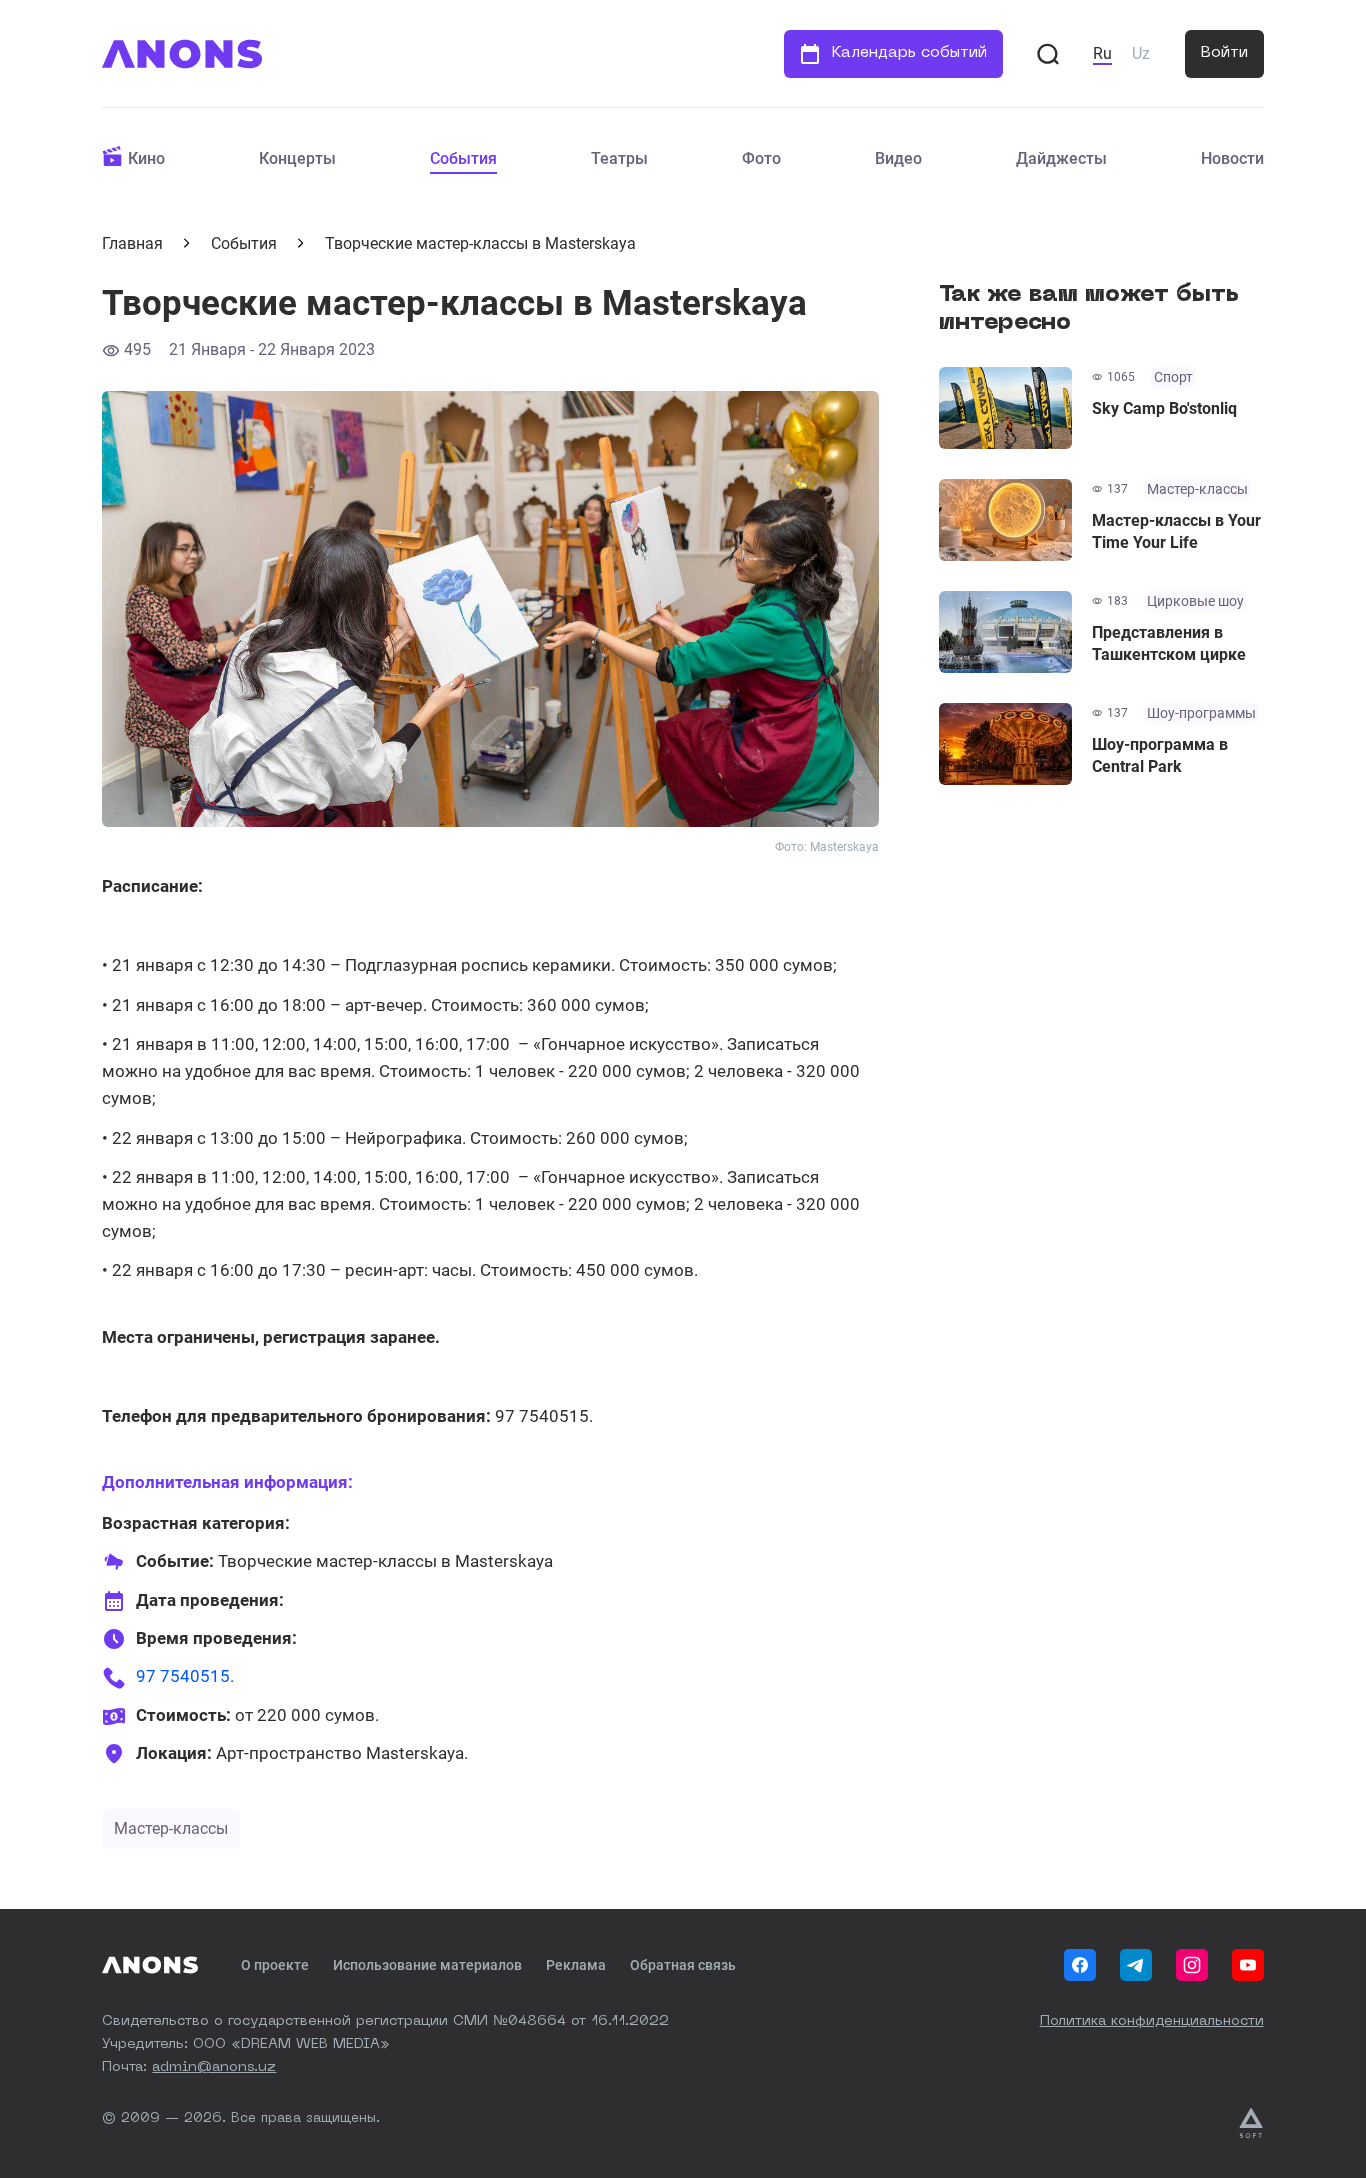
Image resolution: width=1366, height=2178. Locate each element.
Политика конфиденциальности (1152, 2021)
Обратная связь (683, 1965)
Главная (132, 243)
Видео (898, 158)
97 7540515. (185, 1676)
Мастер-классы (171, 1828)
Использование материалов (427, 1965)
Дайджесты (1061, 158)
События (463, 158)
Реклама (576, 1965)
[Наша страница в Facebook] (1080, 1965)
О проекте (275, 1965)
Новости (1232, 158)
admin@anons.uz (214, 2067)
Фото (761, 158)
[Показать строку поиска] (1048, 54)
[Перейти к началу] (182, 54)
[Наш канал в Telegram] (1136, 1965)
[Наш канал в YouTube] (1248, 1965)
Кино (146, 158)
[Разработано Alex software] (1251, 2123)
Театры (619, 158)
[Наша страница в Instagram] (1192, 1965)
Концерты (297, 158)
